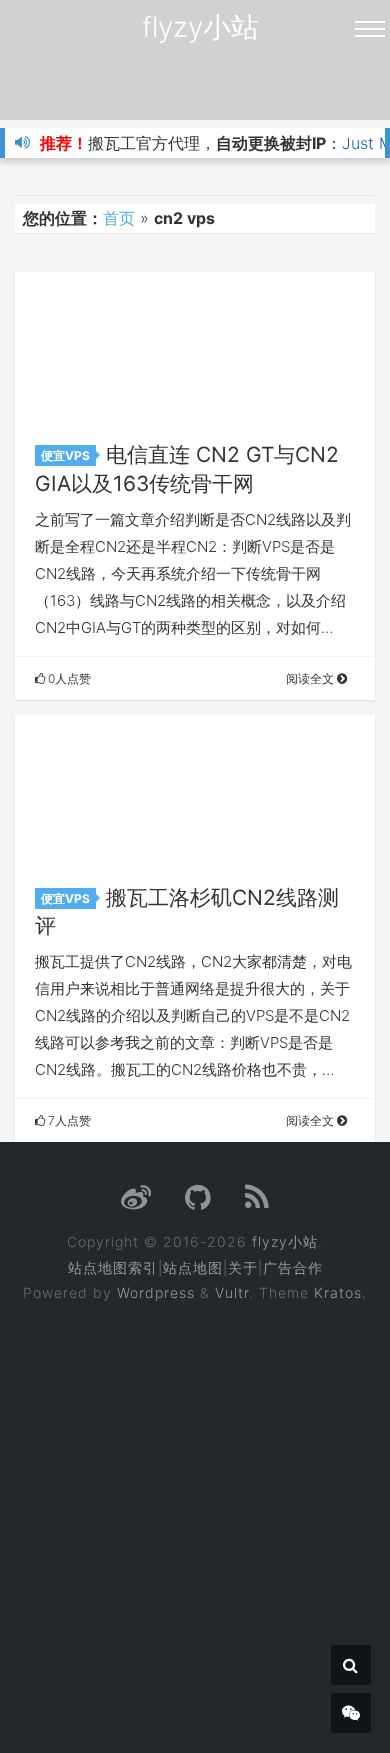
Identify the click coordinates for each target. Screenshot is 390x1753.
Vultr (232, 1292)
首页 (119, 218)
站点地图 (193, 1267)
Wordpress (156, 1292)
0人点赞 (68, 678)
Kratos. (340, 1292)
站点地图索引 (113, 1267)
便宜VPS (65, 455)
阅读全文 (311, 678)
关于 (243, 1267)
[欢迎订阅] (257, 1202)
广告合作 (293, 1267)
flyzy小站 (200, 27)
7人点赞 (68, 1120)
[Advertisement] (195, 1514)
